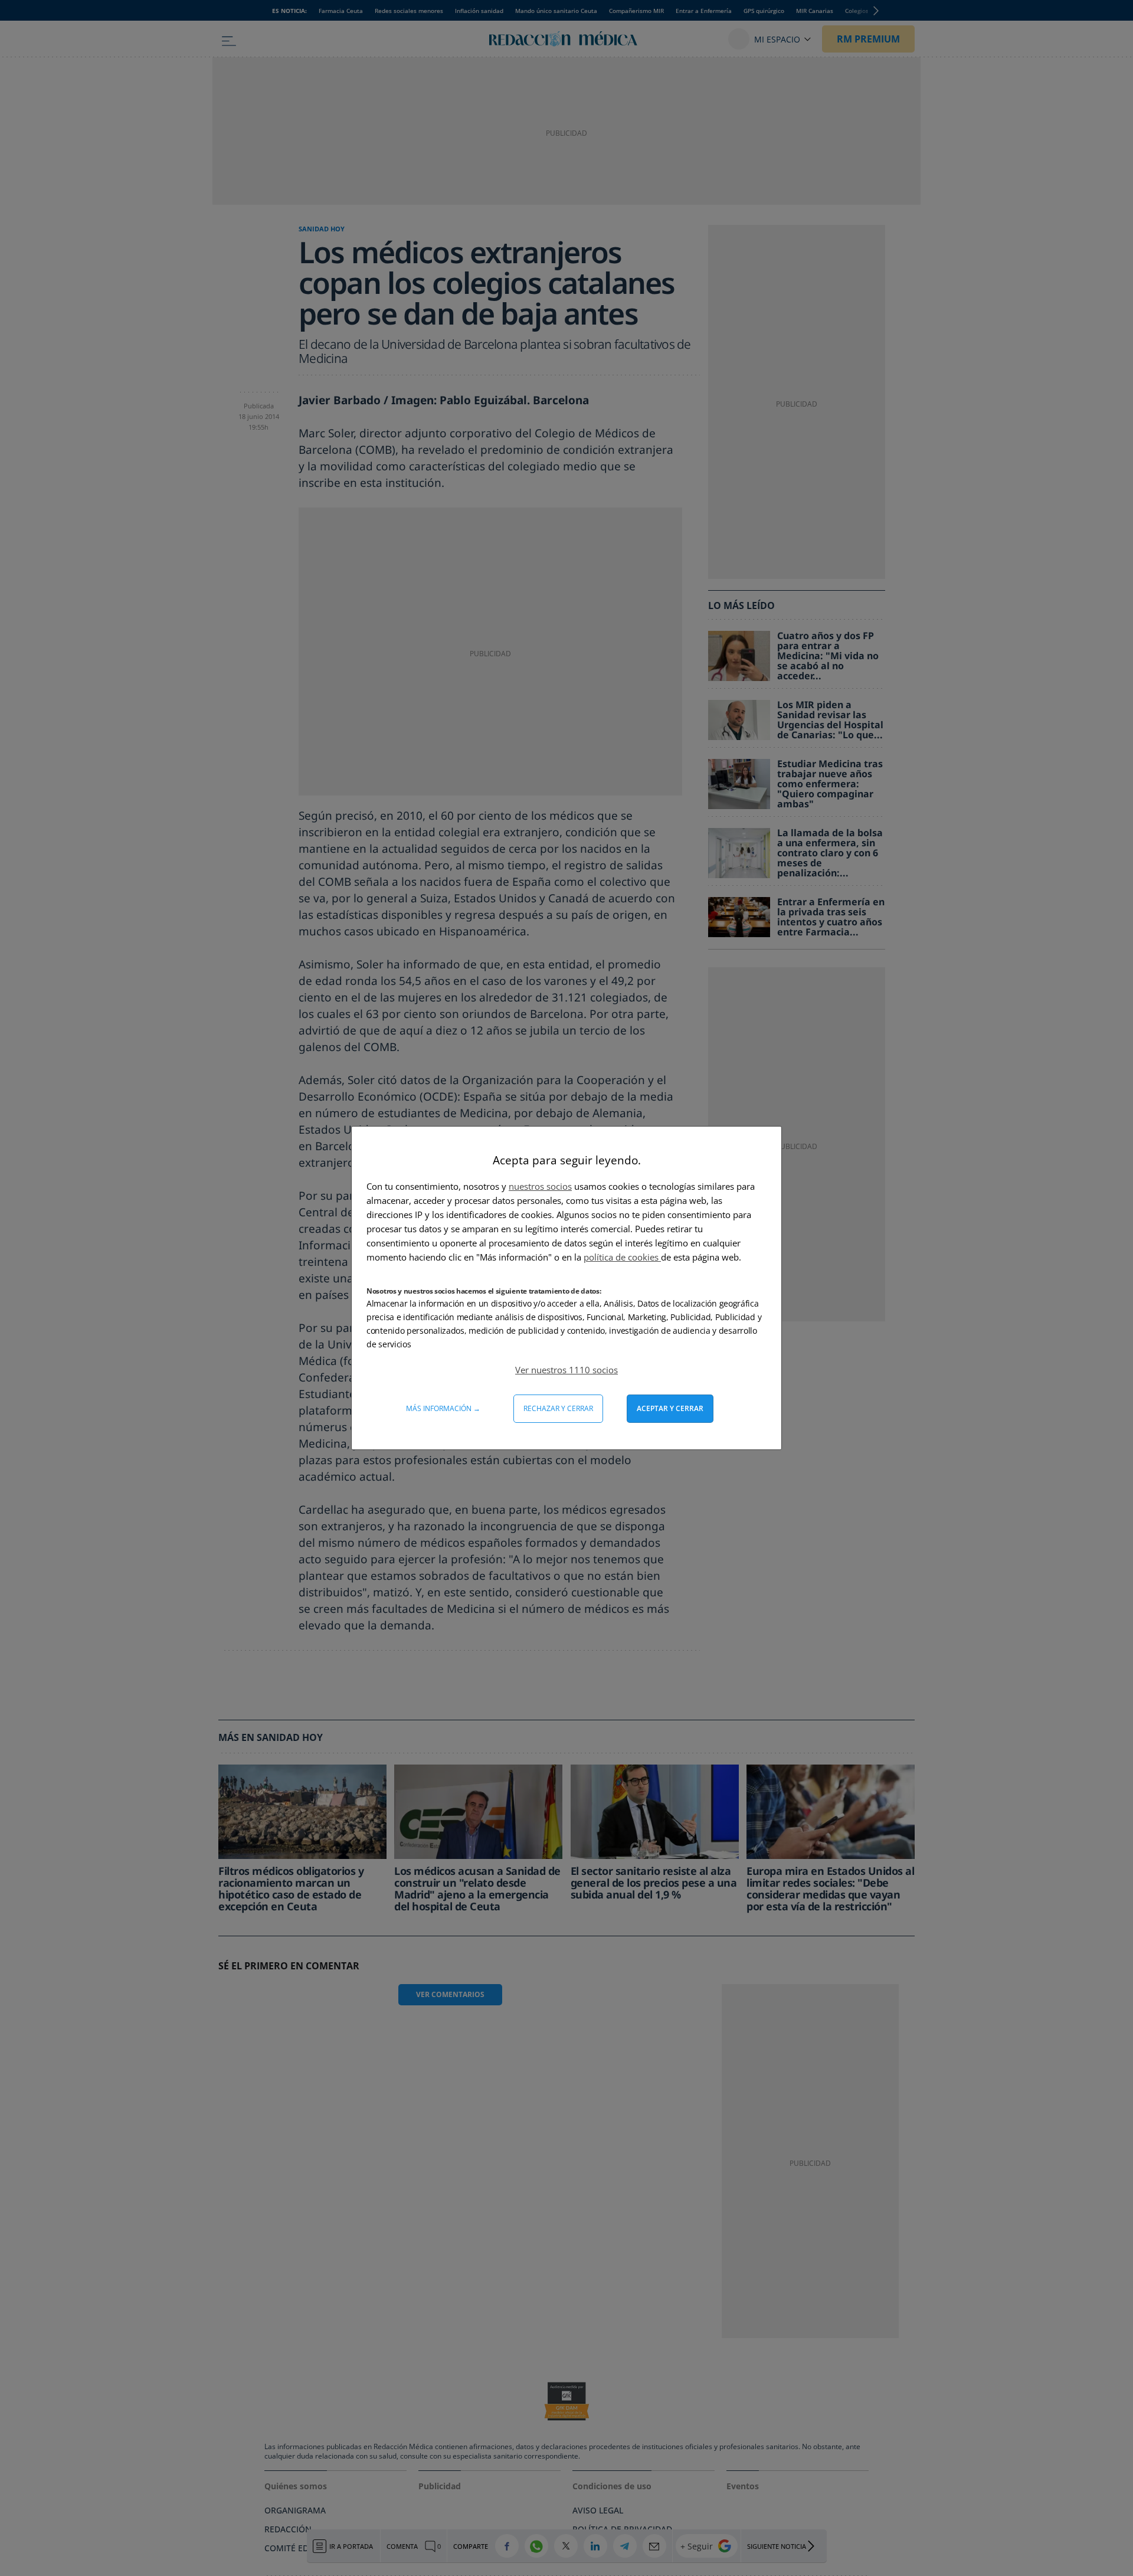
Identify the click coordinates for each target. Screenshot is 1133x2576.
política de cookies (622, 1257)
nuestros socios (540, 1186)
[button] (566, 1370)
